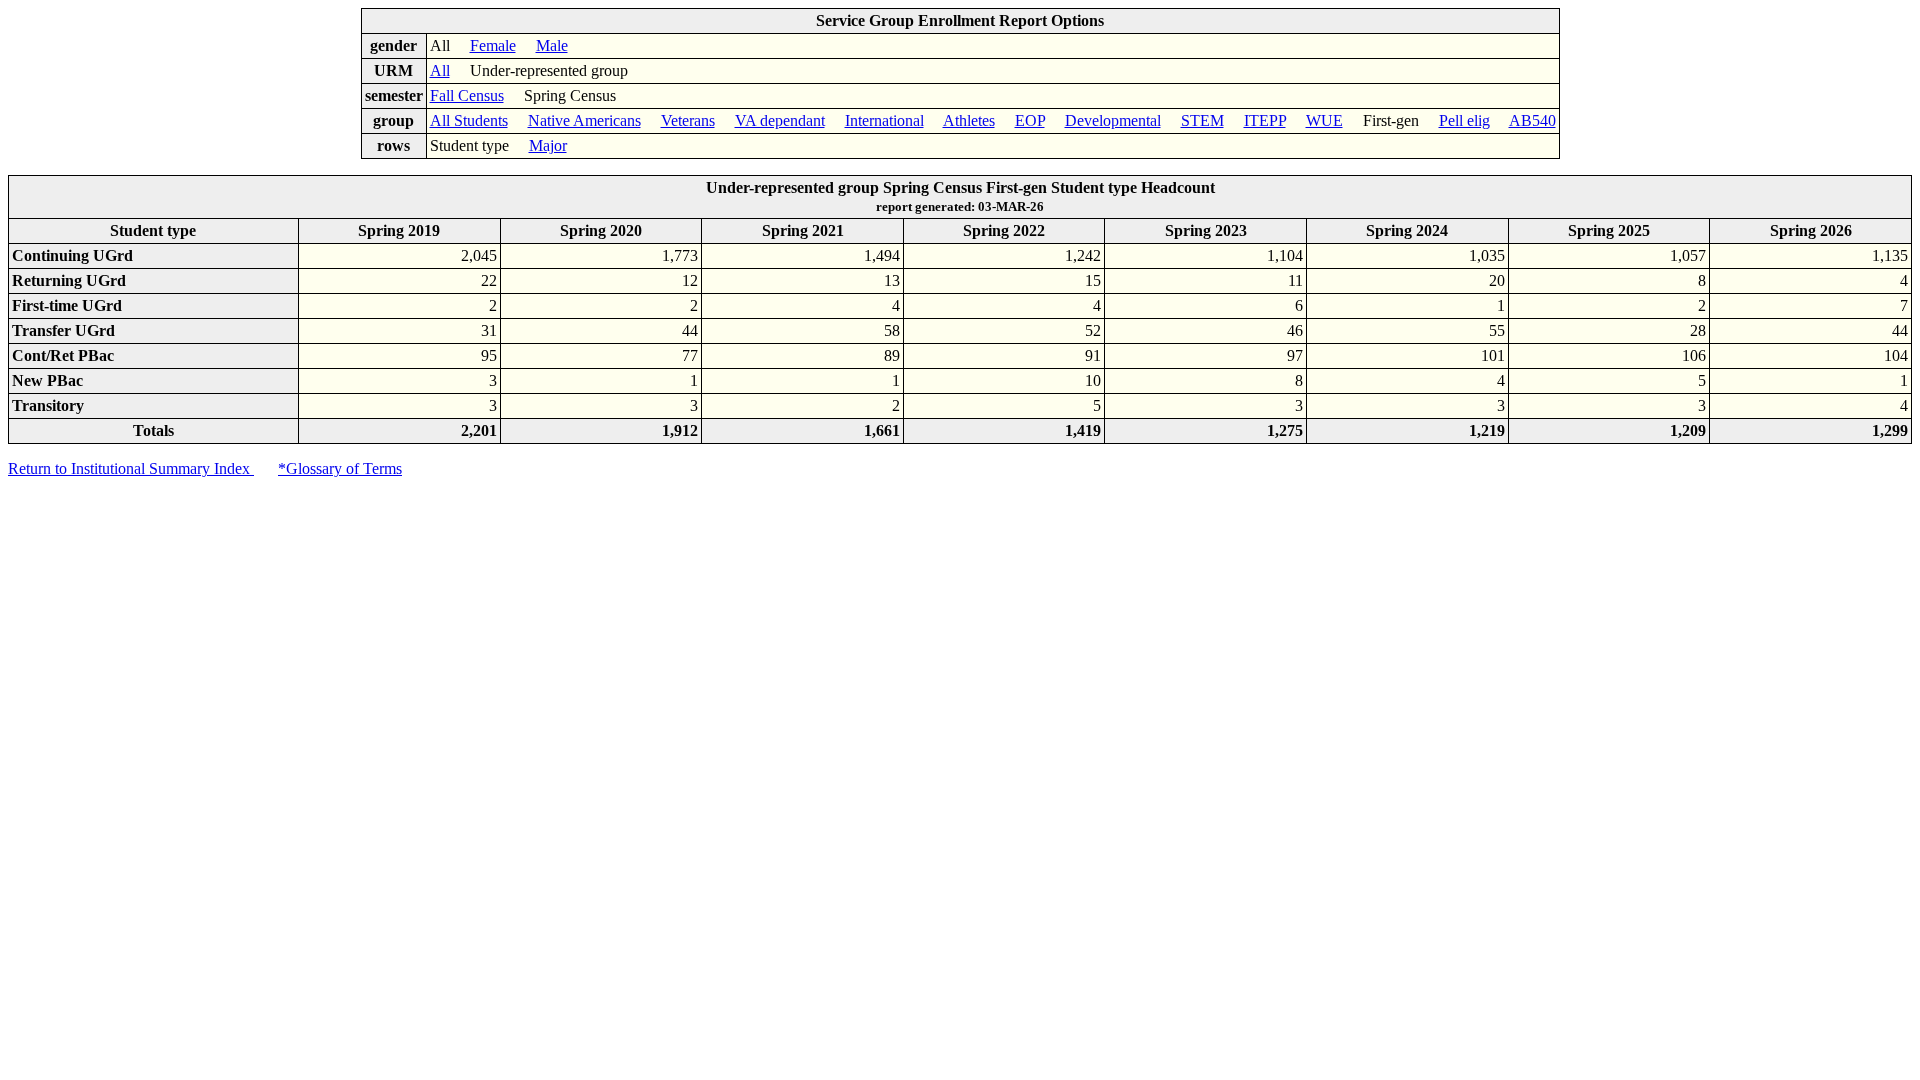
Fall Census (467, 95)
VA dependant (780, 120)
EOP (1030, 120)
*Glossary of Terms (340, 468)
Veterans (688, 120)
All (440, 70)
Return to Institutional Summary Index (131, 468)
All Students (469, 120)
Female (493, 45)
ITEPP (1265, 120)
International (884, 120)
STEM (1202, 120)
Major (548, 145)
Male (552, 45)
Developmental (1113, 120)
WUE (1324, 120)
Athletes (969, 120)
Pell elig (1464, 120)
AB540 (1532, 120)
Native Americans (584, 120)
